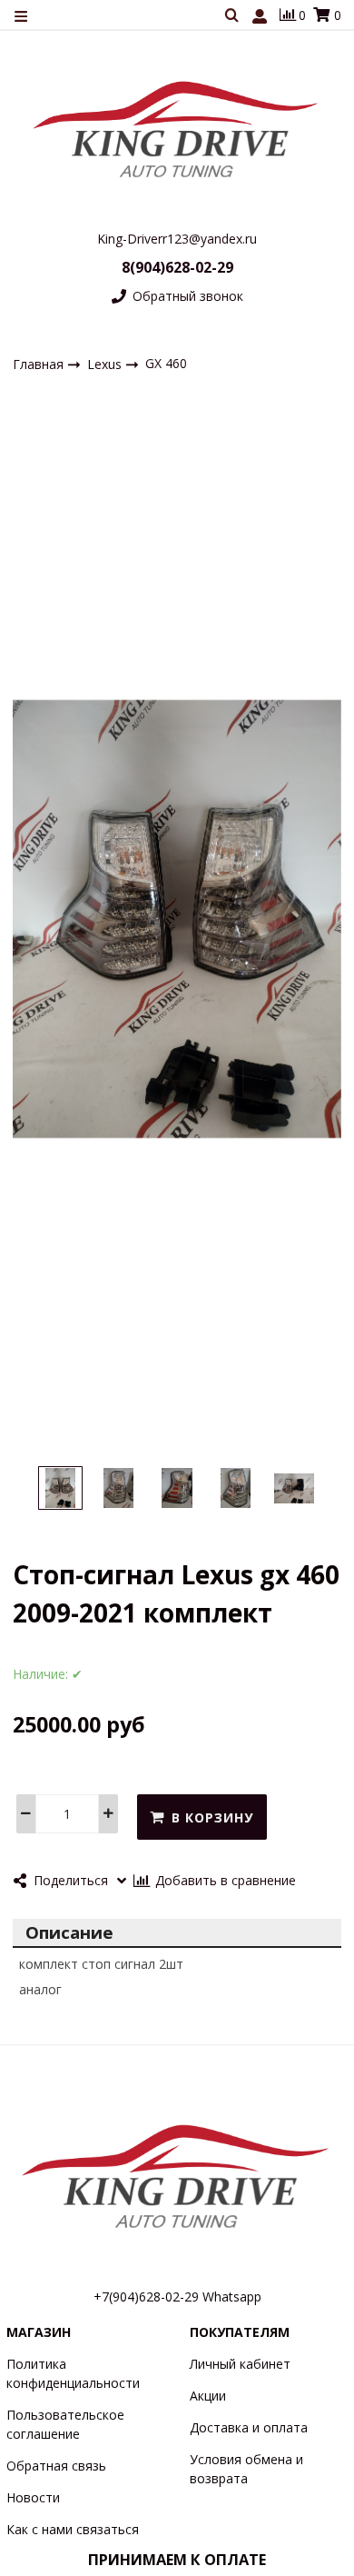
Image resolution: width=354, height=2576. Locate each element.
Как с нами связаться (73, 2529)
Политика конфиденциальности (73, 2373)
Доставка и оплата (249, 2427)
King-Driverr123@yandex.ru (177, 239)
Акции (208, 2396)
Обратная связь (56, 2466)
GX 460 (166, 363)
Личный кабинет (240, 2364)
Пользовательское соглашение (65, 2424)
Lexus (106, 363)
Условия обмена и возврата (246, 2469)
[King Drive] (177, 129)
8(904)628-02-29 (177, 267)
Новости (33, 2497)
